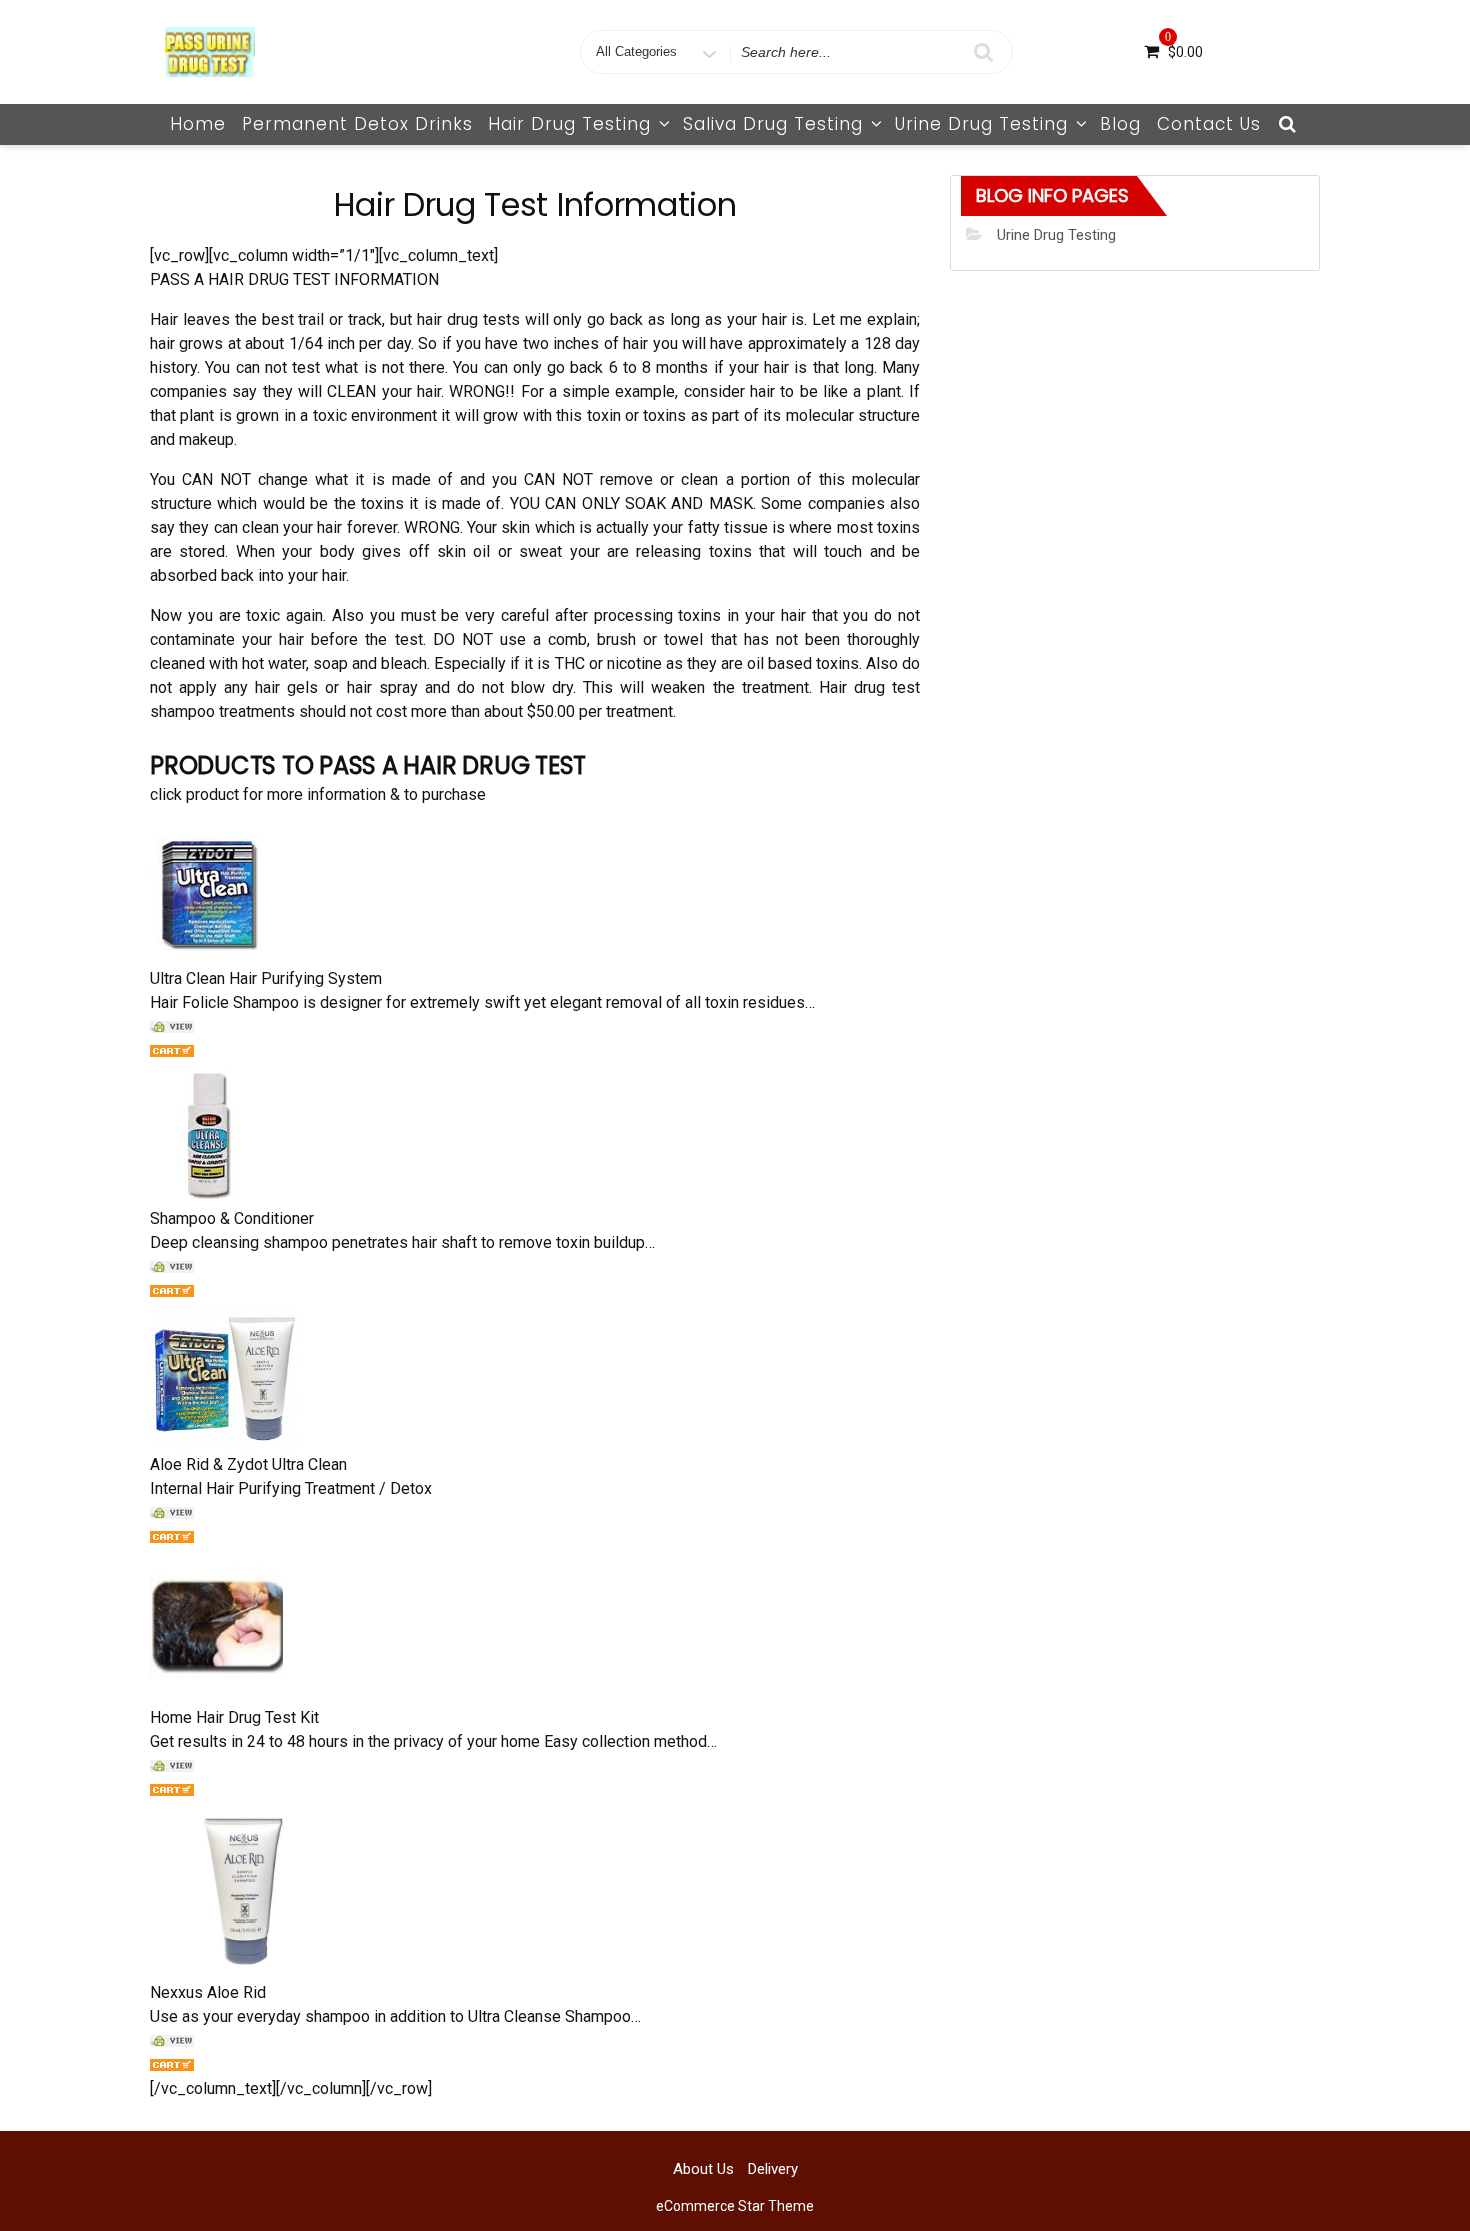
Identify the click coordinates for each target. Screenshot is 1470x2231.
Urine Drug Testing (981, 124)
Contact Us (1209, 124)
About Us (703, 2169)
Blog (1120, 124)
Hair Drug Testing (569, 124)
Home (198, 124)
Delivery (773, 2169)
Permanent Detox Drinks (357, 124)
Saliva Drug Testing (773, 124)
